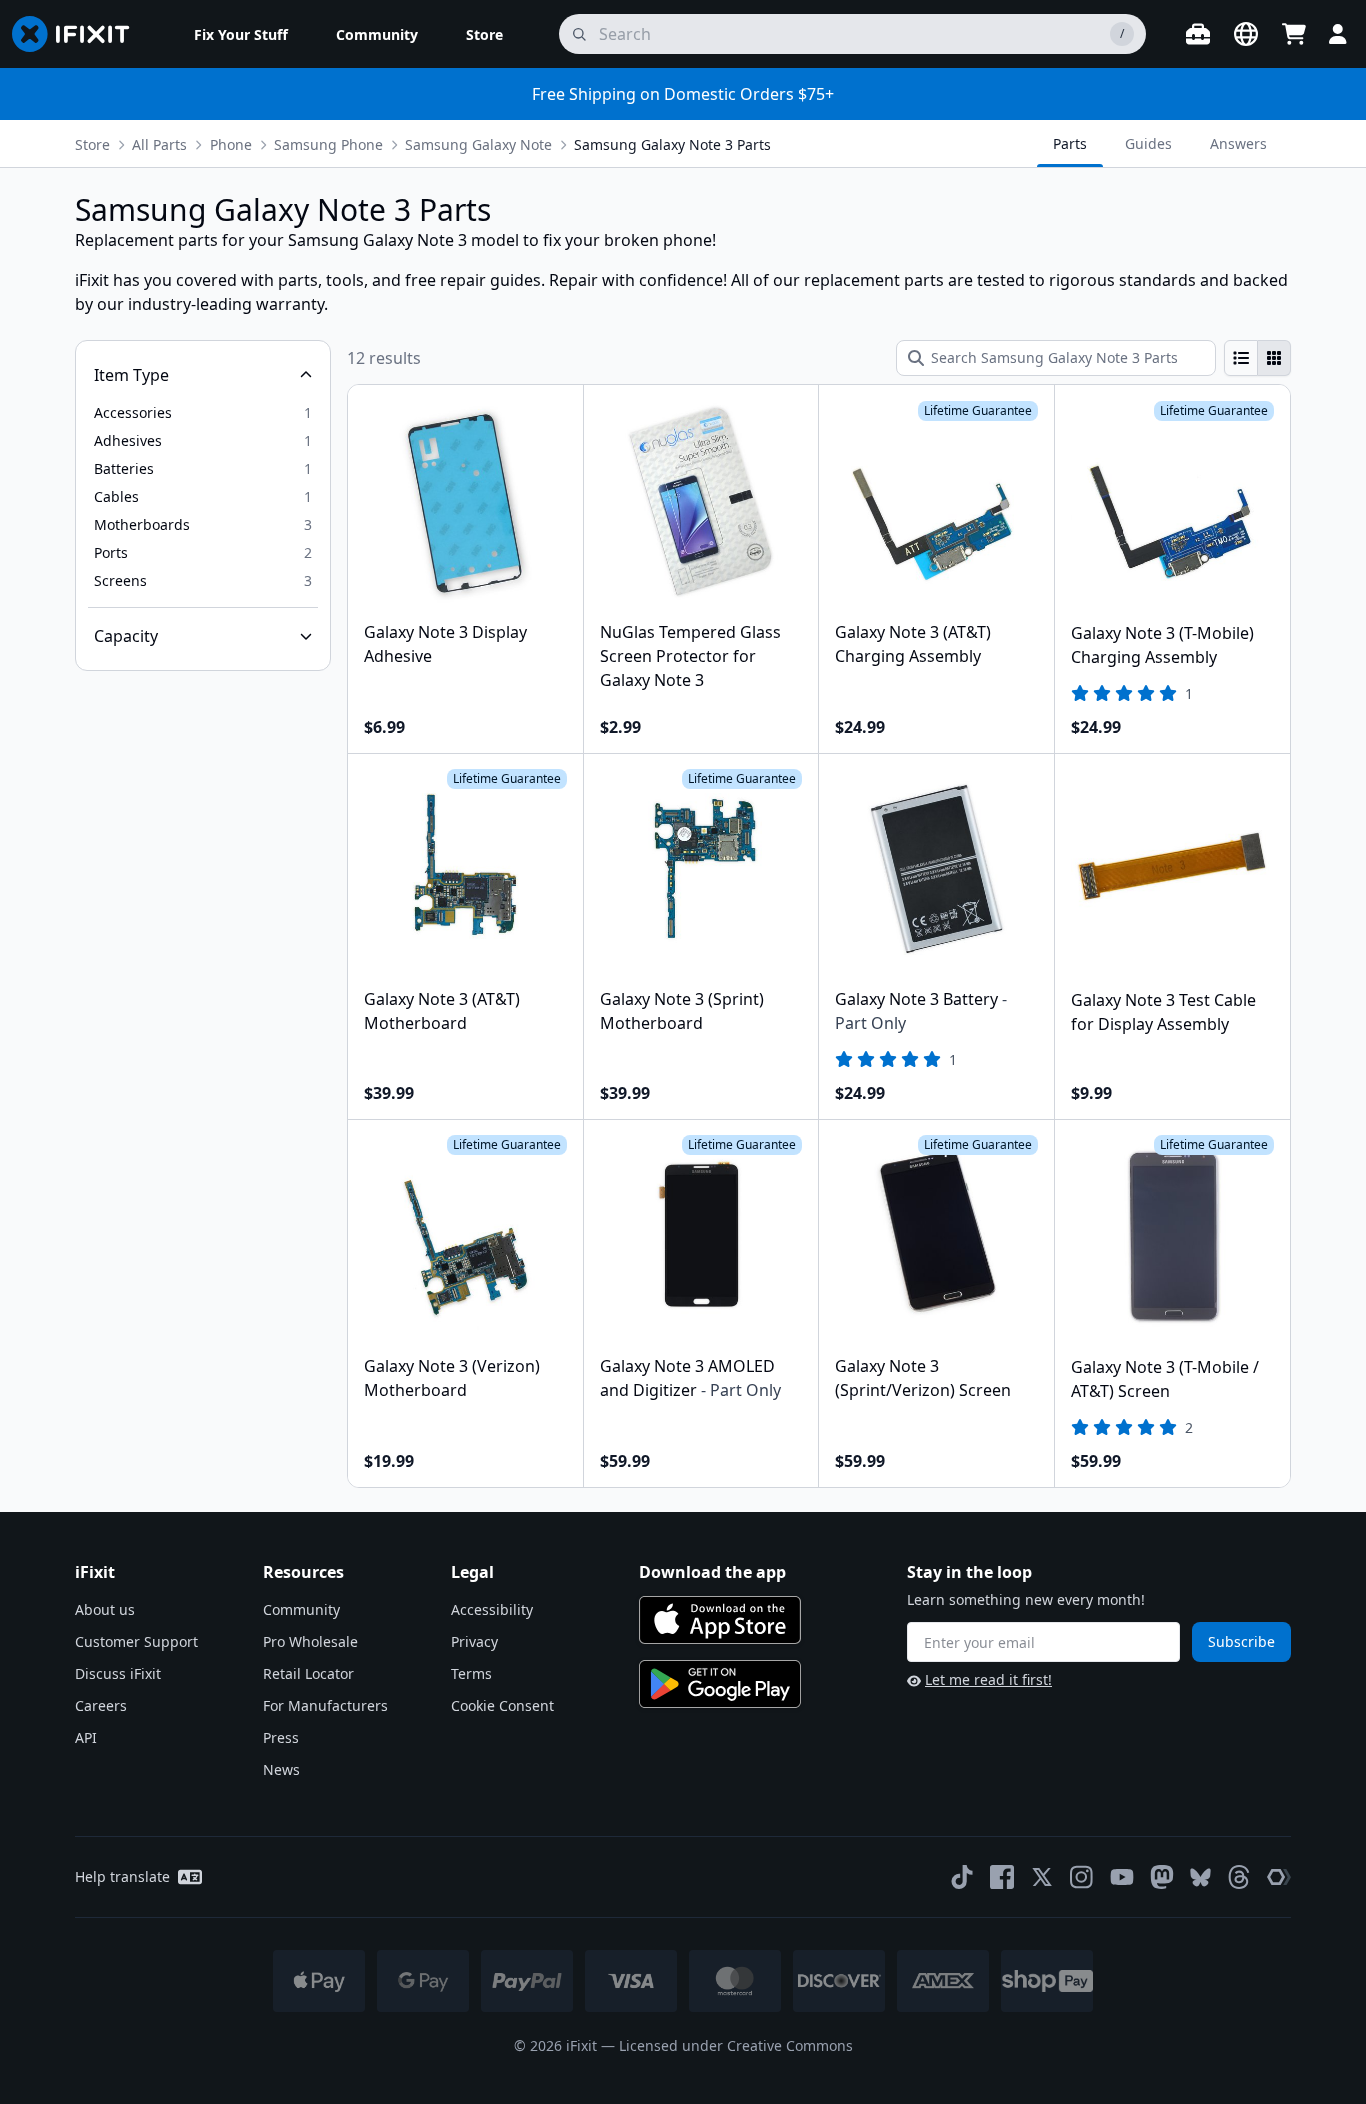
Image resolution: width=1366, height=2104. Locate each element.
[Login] (1338, 34)
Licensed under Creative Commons (736, 2045)
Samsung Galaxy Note (478, 144)
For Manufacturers (325, 1705)
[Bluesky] (1200, 1877)
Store (92, 144)
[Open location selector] (1246, 34)
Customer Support (136, 1641)
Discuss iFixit (118, 1673)
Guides (1148, 143)
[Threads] (1239, 1877)
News (281, 1769)
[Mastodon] (1162, 1877)
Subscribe (1241, 1641)
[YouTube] (1122, 1877)
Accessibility (492, 1609)
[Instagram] (1082, 1877)
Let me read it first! (988, 1679)
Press (281, 1737)
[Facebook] (1002, 1877)
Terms (471, 1673)
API (86, 1737)
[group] (1257, 358)
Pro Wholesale (310, 1641)
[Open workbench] (1198, 34)
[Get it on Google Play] (720, 1684)
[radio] (1241, 358)
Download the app (712, 1572)
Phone (231, 144)
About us (105, 1609)
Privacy (474, 1641)
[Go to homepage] (79, 34)
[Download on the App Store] (720, 1620)
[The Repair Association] (1279, 1877)
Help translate (122, 1876)
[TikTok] (962, 1877)
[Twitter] (1042, 1877)
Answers (1238, 143)
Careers (101, 1705)
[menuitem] (241, 34)
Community (301, 1609)
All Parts (159, 144)
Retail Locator (308, 1673)
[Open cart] (1294, 34)
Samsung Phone (328, 144)
